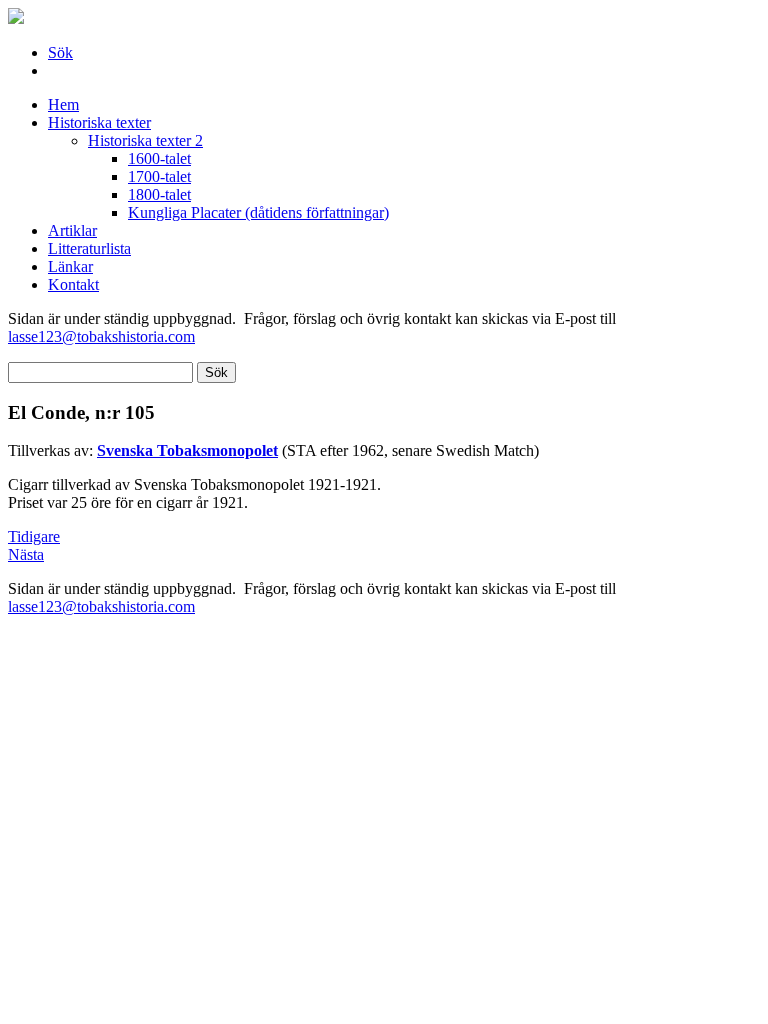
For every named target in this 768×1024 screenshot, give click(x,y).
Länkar (70, 266)
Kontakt (73, 284)
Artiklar (72, 230)
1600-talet (159, 158)
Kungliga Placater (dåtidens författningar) (258, 212)
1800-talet (159, 194)
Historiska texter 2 (145, 140)
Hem (63, 104)
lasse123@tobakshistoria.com (101, 336)
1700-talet (159, 176)
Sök (60, 52)
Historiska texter (99, 122)
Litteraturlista (89, 248)
